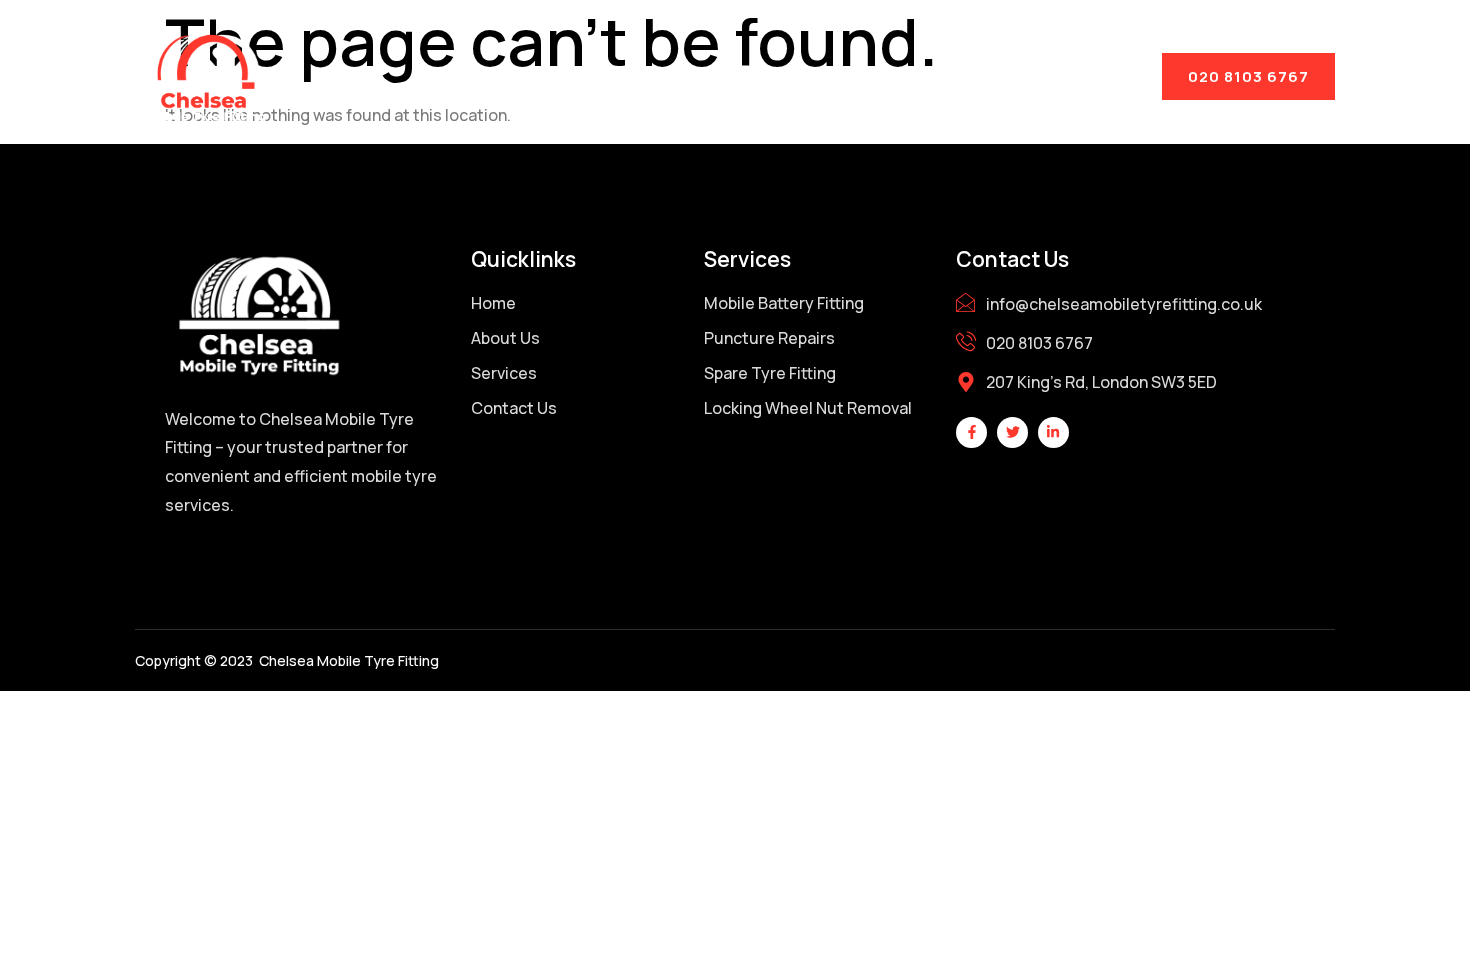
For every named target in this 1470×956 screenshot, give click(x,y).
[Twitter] (1012, 432)
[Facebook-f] (971, 432)
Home (471, 75)
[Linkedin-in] (1053, 432)
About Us (599, 75)
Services (742, 75)
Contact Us (899, 75)
